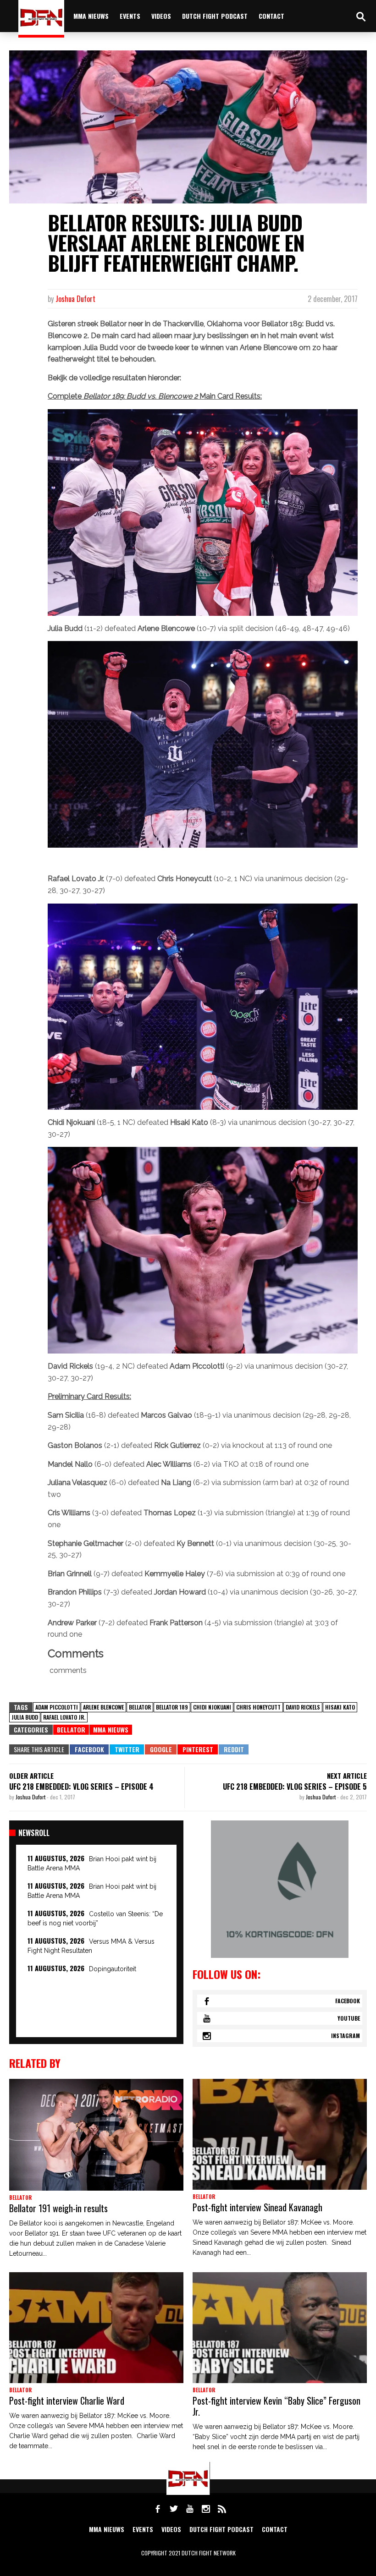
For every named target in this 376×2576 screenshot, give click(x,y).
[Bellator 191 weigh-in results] (96, 2135)
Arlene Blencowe (103, 1707)
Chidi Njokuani (212, 1707)
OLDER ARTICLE (31, 1776)
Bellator (140, 1707)
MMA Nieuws (111, 1729)
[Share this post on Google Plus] (161, 1749)
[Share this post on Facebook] (89, 1749)
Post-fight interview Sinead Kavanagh (257, 2207)
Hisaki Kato (340, 1707)
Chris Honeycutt (258, 1707)
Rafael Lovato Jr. (64, 1717)
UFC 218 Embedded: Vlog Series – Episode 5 (295, 1787)
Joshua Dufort (75, 299)
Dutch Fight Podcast (215, 16)
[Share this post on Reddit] (234, 1749)
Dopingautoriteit (113, 1969)
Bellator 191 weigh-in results (58, 2208)
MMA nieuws (91, 16)
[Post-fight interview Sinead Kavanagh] (280, 2134)
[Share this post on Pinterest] (198, 1749)
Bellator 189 (172, 1707)
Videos (161, 16)
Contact (271, 16)
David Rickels (303, 1707)
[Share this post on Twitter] (127, 1749)
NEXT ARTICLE (347, 1776)
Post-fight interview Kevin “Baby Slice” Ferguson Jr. (276, 2406)
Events (130, 16)
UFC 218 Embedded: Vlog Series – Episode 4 (81, 1787)
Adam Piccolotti (57, 1707)
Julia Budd (25, 1717)
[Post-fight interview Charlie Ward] (96, 2328)
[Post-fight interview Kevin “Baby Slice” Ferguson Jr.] (280, 2328)
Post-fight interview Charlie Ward (67, 2401)
